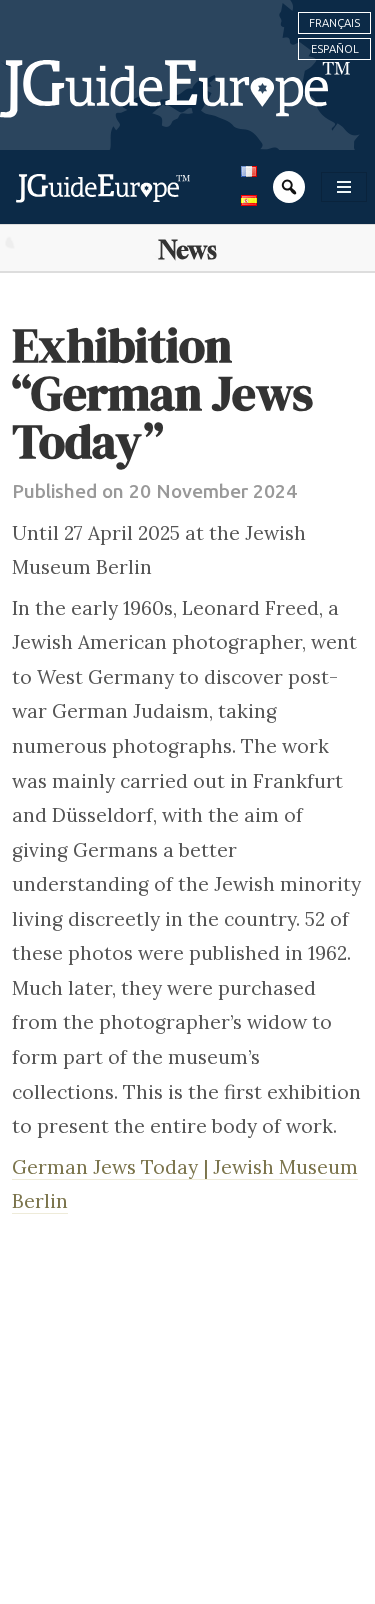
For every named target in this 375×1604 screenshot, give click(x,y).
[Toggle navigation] (344, 187)
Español (335, 49)
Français (334, 23)
